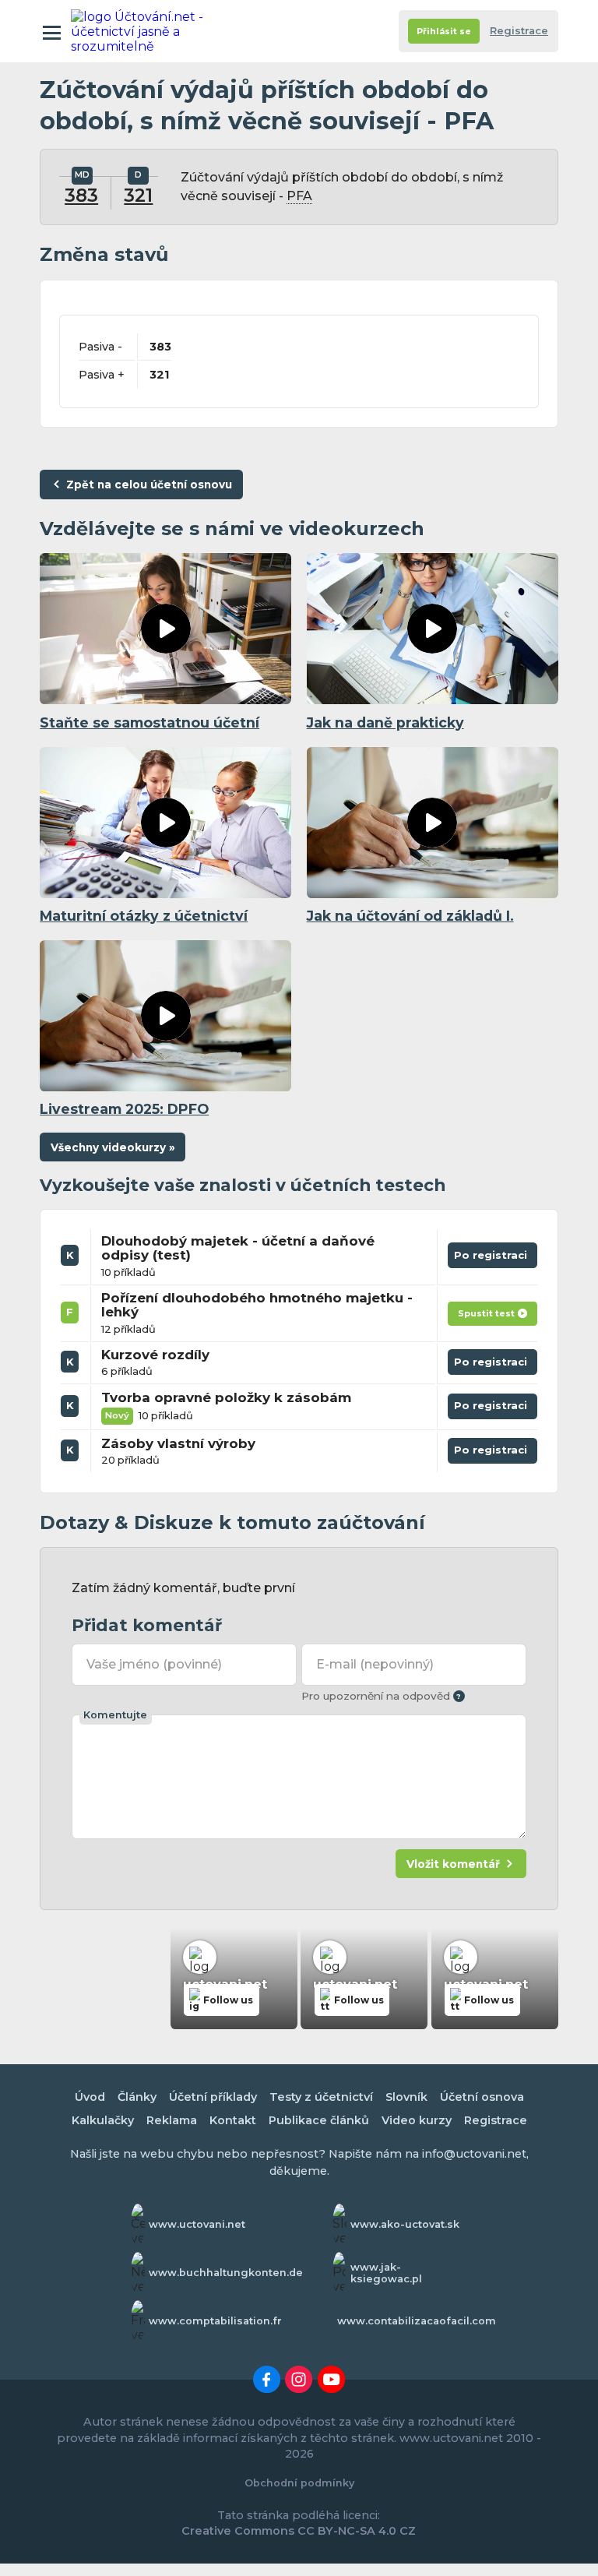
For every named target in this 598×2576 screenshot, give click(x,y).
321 (138, 196)
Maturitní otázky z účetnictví (144, 916)
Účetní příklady (213, 2097)
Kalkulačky (103, 2120)
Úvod (90, 2097)
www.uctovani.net (197, 2224)
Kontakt (233, 2120)
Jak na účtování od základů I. (410, 916)
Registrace (519, 31)
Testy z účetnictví (321, 2097)
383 (81, 196)
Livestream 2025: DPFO (124, 1109)
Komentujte (115, 1715)
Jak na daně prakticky (385, 722)
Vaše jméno (154, 1664)
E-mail (375, 1664)
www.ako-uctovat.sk (405, 2224)
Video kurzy (417, 2120)
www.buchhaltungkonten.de (226, 2273)
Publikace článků (319, 2120)
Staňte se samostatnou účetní (149, 722)
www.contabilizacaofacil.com (417, 2321)
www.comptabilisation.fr (215, 2321)
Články (137, 2097)
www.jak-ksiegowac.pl (386, 2273)
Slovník (406, 2097)
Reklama (172, 2120)
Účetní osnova (482, 2097)
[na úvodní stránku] (139, 31)
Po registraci (492, 1258)
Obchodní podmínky (299, 2483)
